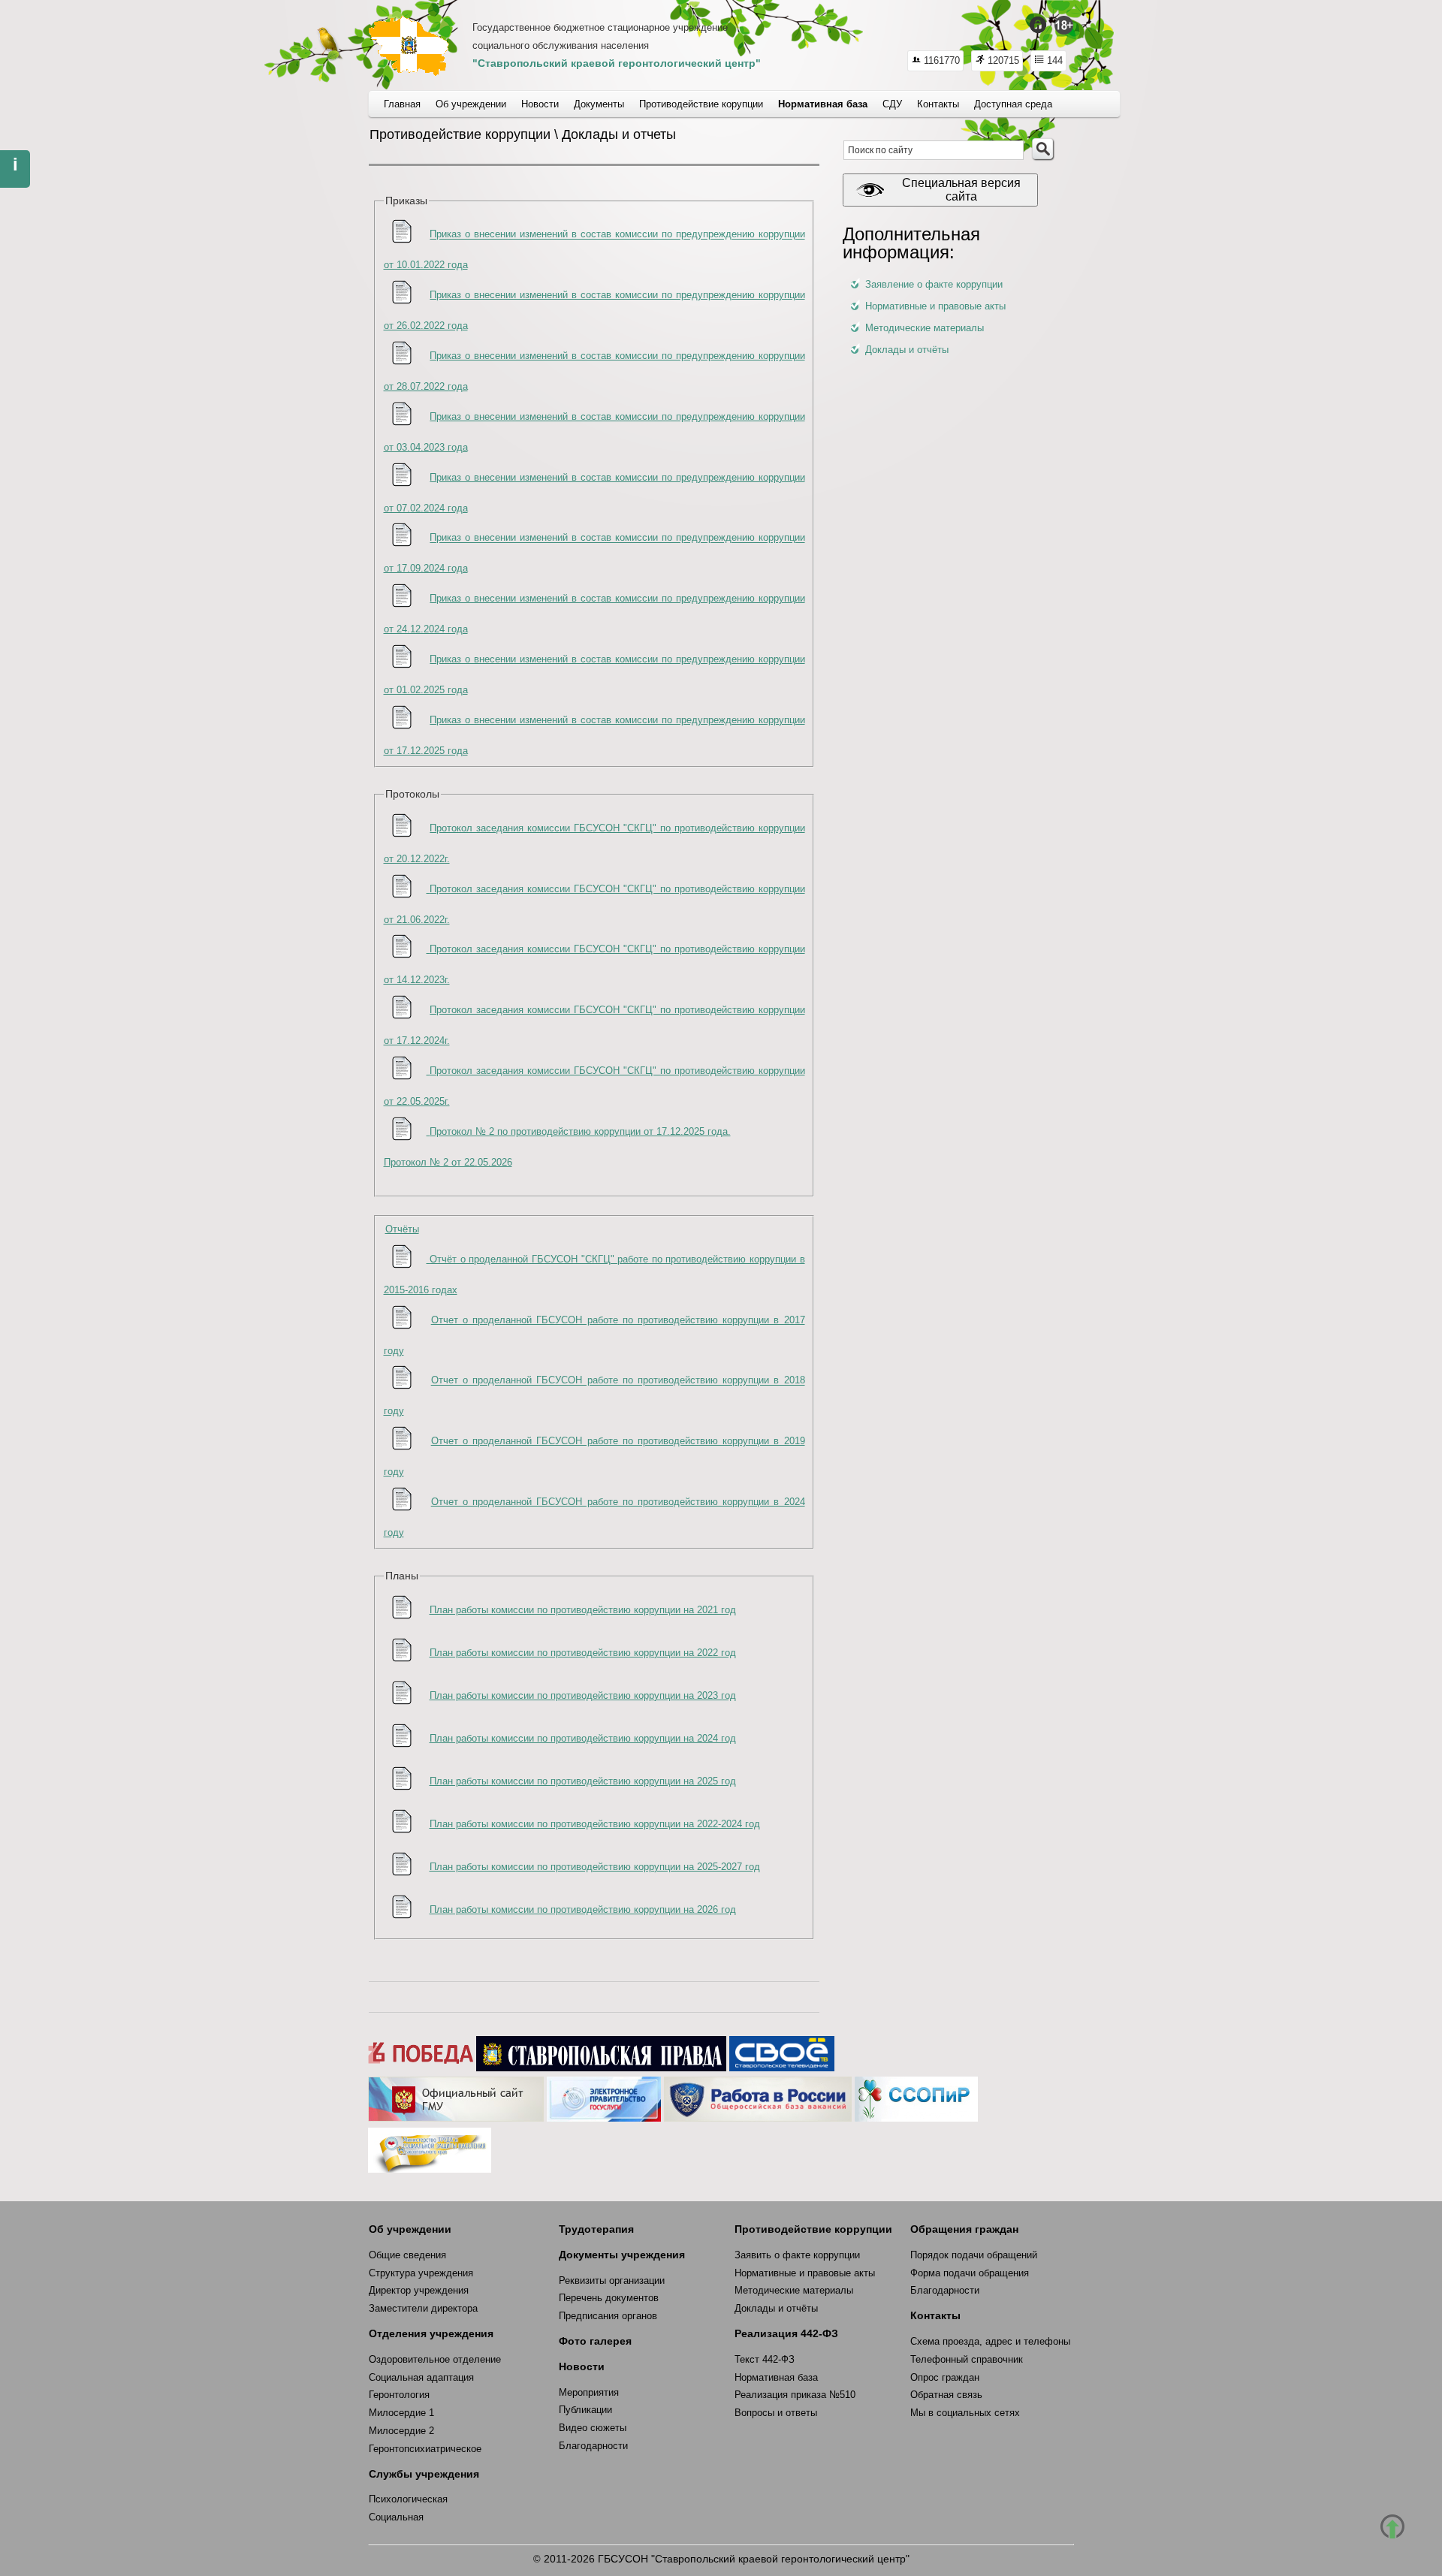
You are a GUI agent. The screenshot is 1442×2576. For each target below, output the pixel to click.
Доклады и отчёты (907, 350)
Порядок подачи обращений (974, 2255)
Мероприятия (589, 2392)
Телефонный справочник (967, 2359)
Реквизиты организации (612, 2280)
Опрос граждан (945, 2377)
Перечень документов (609, 2298)
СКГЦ (409, 46)
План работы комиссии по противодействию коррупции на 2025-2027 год (595, 1867)
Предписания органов (608, 2316)
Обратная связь (946, 2395)
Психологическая (408, 2499)
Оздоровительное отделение (435, 2359)
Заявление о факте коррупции (934, 284)
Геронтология (399, 2395)
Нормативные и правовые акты (935, 306)
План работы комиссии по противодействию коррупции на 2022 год (583, 1653)
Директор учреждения (419, 2290)
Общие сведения (407, 2255)
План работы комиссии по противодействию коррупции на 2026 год (583, 1909)
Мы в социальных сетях (965, 2413)
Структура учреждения (421, 2273)
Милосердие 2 (401, 2431)
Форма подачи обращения (970, 2273)
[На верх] (1392, 2526)
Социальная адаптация (421, 2377)
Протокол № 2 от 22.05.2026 (448, 1162)
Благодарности (593, 2446)
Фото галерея (595, 2341)
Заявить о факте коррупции (797, 2255)
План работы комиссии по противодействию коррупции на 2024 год (583, 1738)
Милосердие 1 (401, 2413)
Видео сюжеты (593, 2428)
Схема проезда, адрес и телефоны (990, 2341)
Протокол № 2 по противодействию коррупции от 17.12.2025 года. (580, 1131)
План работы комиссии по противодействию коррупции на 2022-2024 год (595, 1824)
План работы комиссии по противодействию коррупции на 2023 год (583, 1695)
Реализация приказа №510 (795, 2395)
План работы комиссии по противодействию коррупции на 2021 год (583, 1610)
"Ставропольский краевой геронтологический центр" (617, 63)
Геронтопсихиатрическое (425, 2449)
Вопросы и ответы (776, 2413)
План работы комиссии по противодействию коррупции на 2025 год (583, 1781)
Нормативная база (776, 2377)
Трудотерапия (596, 2229)
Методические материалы (925, 328)
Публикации (585, 2410)
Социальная (396, 2517)
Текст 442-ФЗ (765, 2359)
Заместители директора (423, 2308)
